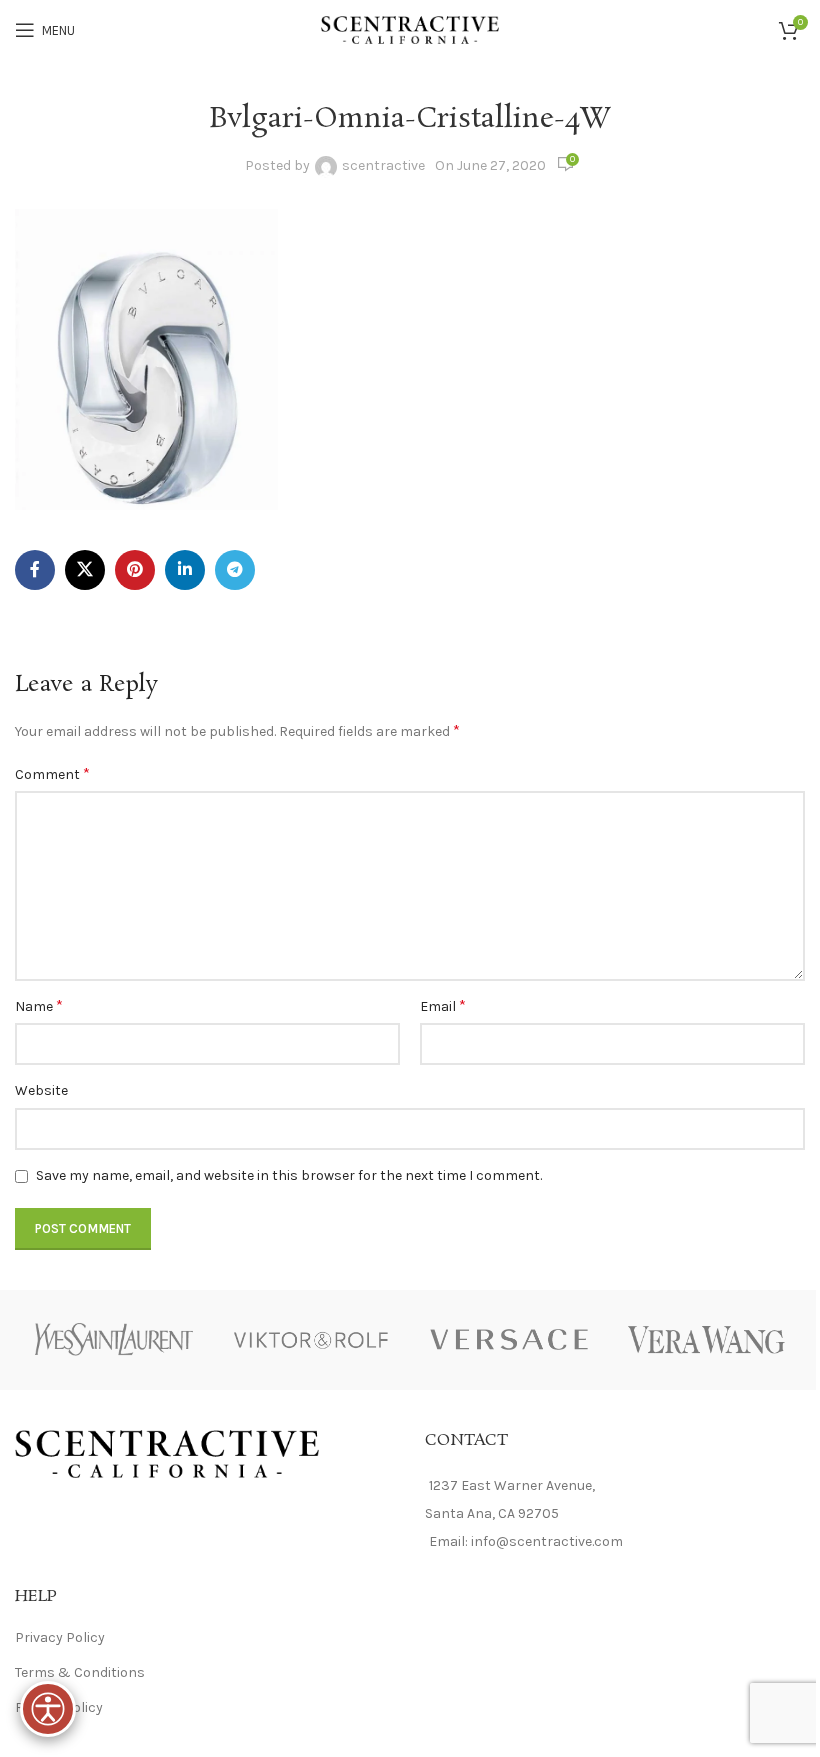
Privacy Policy (60, 1637)
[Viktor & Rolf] (312, 1340)
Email (443, 1005)
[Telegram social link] (235, 570)
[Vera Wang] (707, 1340)
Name (39, 1005)
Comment (52, 773)
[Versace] (509, 1340)
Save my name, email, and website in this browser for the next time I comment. (289, 1175)
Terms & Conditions (80, 1672)
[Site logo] (410, 28)
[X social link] (85, 570)
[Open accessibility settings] (48, 1709)
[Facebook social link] (35, 570)
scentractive (383, 165)
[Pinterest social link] (135, 570)
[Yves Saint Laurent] (114, 1340)
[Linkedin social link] (185, 570)
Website (41, 1090)
